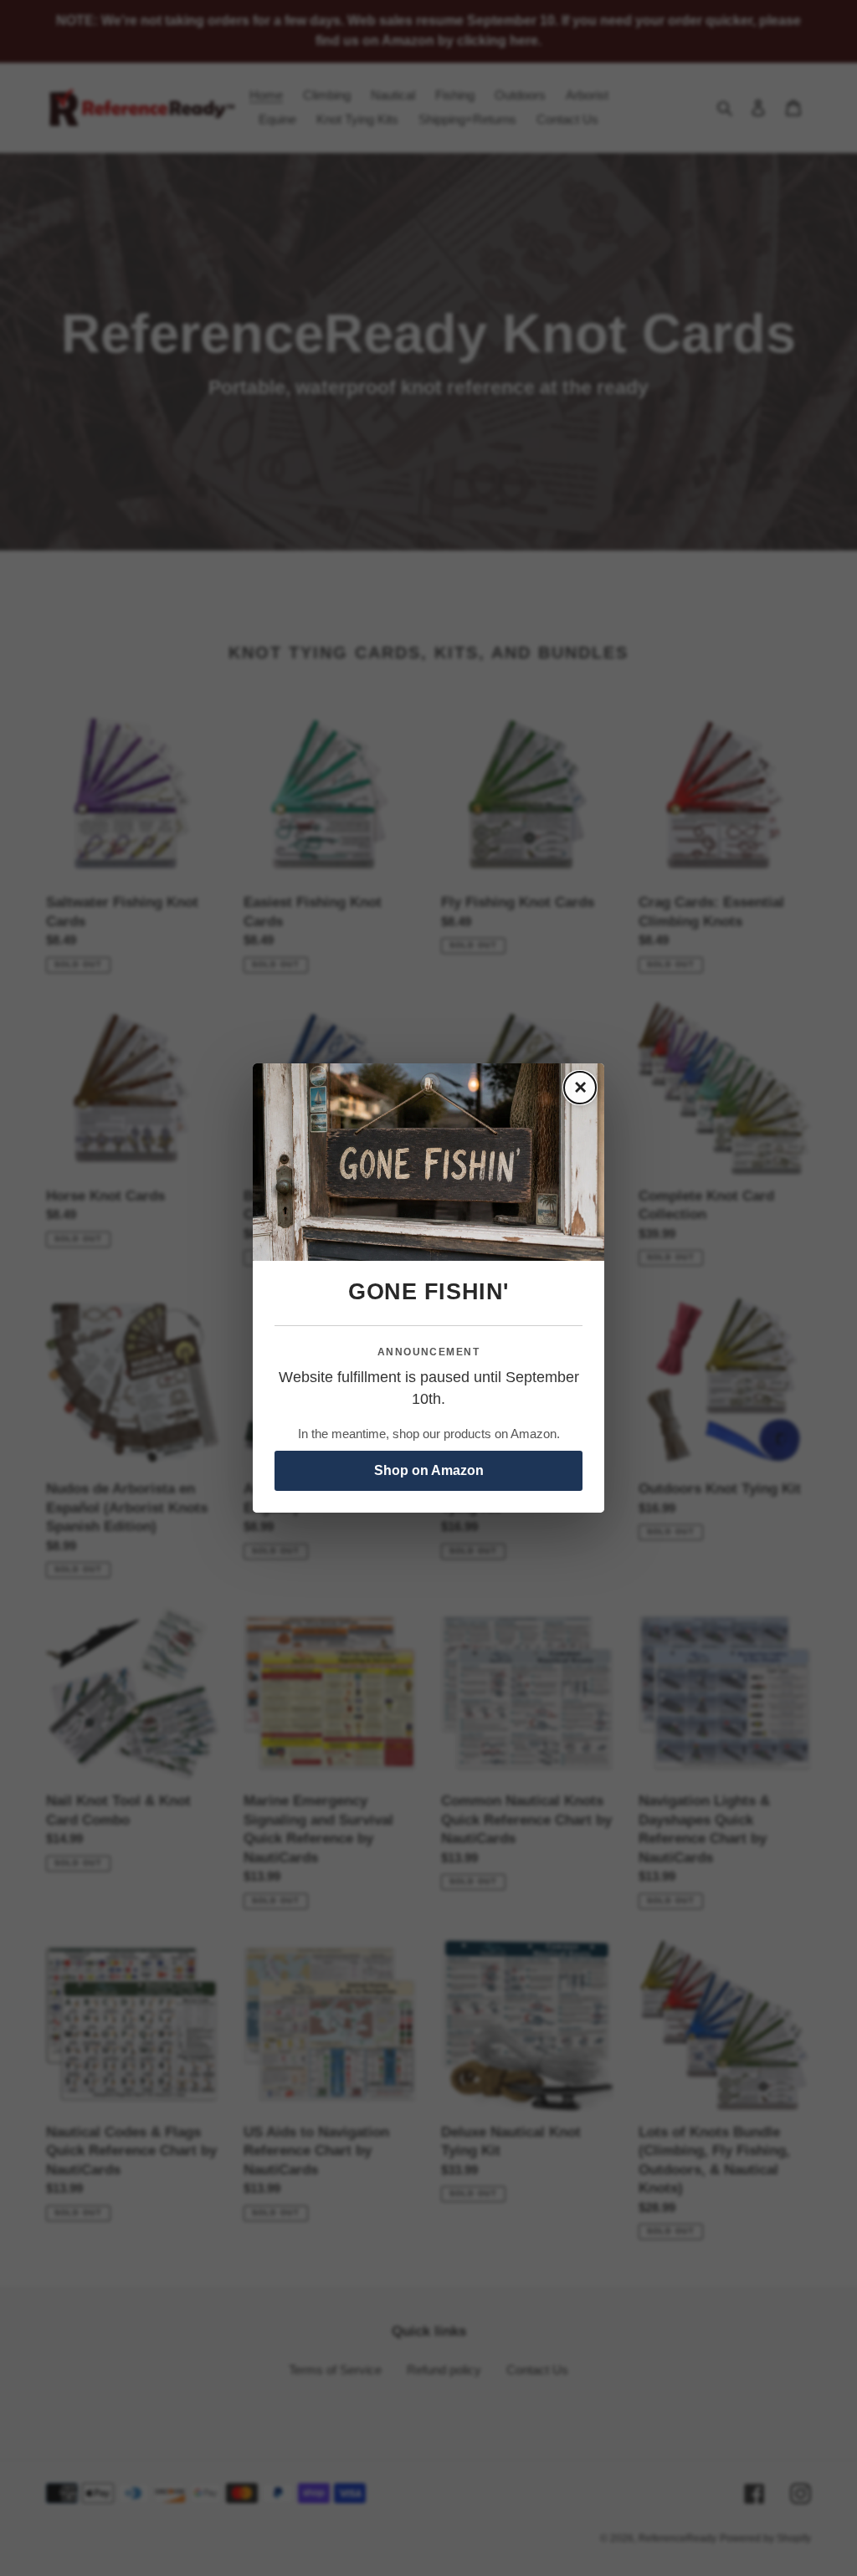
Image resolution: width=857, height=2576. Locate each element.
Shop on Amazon (429, 1470)
